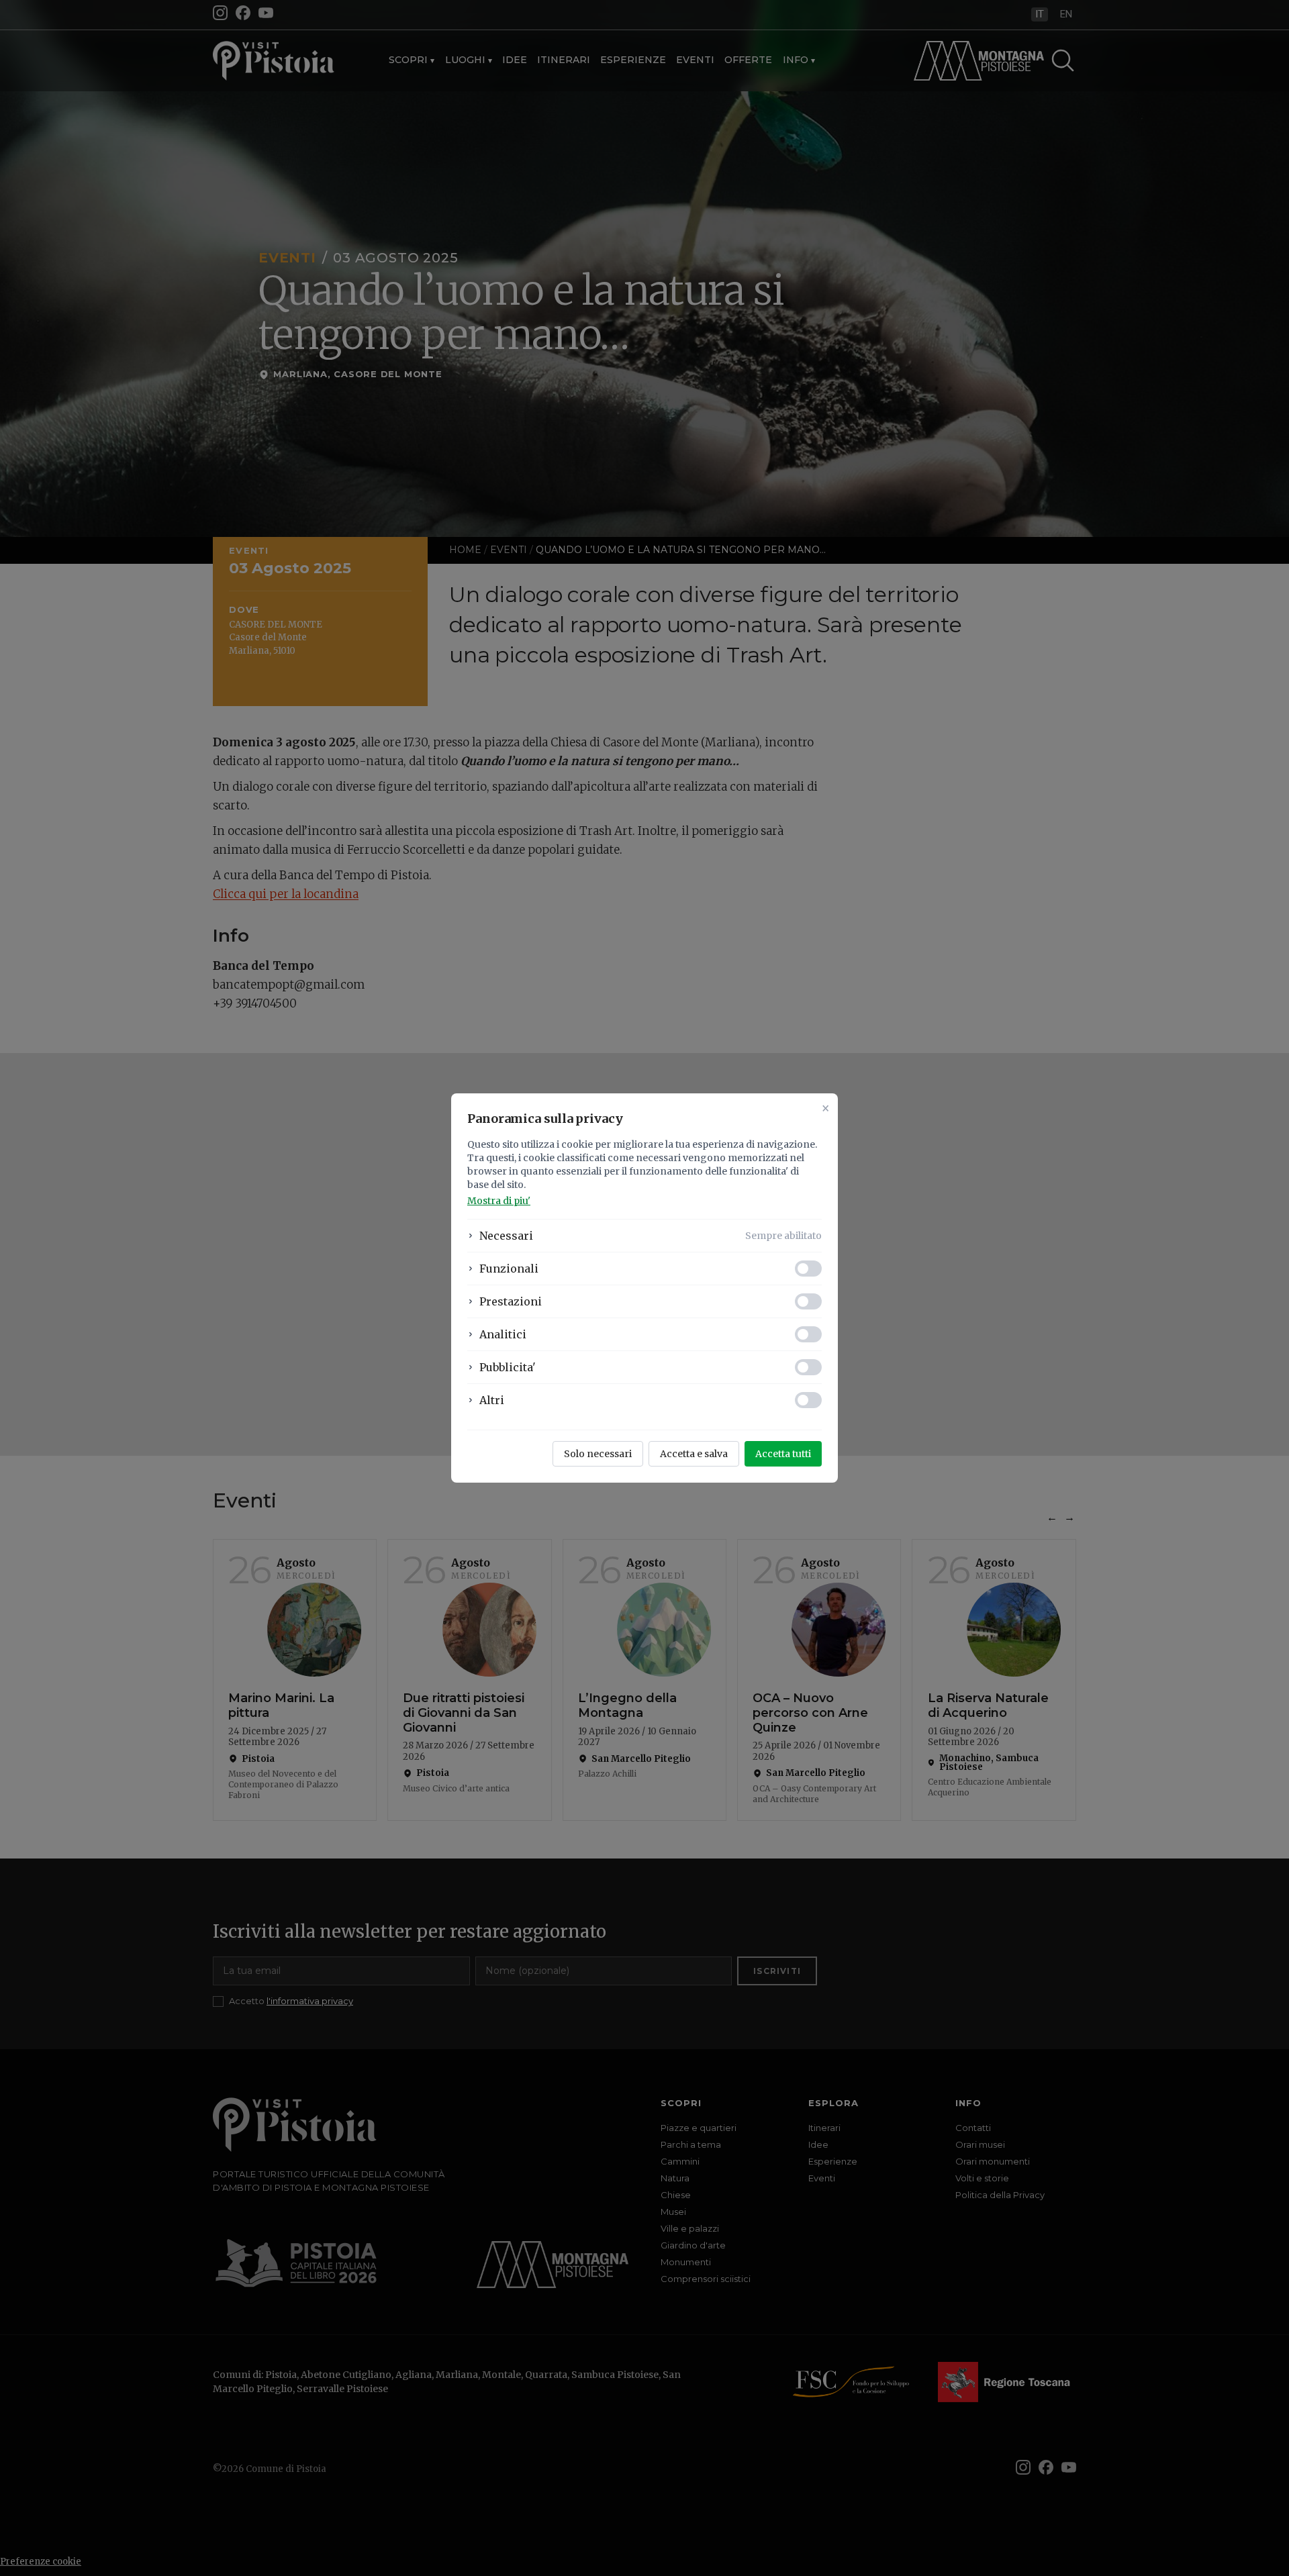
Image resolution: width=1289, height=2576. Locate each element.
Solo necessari (598, 1454)
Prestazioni (511, 1301)
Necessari (506, 1236)
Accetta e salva (694, 1454)
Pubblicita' (508, 1367)
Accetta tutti (783, 1454)
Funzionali (509, 1269)
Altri (492, 1400)
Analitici (503, 1334)
